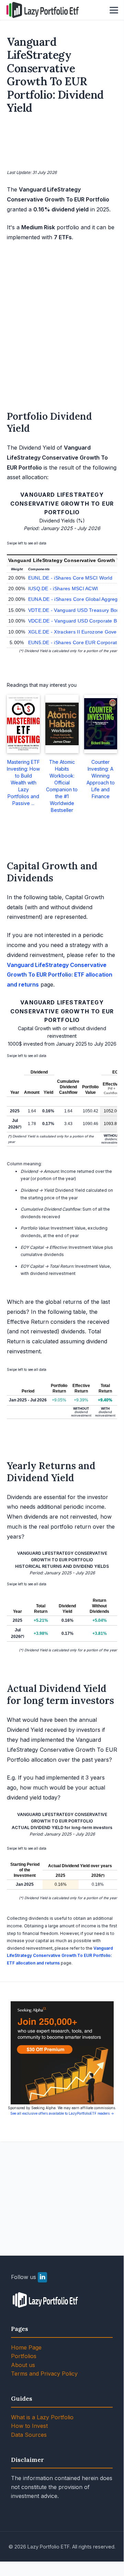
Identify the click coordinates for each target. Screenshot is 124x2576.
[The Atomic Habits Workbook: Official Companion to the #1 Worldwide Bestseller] (62, 724)
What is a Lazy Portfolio (42, 2417)
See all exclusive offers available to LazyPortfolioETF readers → (62, 2113)
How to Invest (29, 2426)
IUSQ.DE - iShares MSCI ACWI (63, 588)
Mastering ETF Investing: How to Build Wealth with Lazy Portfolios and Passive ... (23, 783)
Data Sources (29, 2435)
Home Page (26, 2347)
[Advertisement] (62, 143)
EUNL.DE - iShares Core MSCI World (70, 578)
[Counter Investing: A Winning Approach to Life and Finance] (101, 724)
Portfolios (24, 2356)
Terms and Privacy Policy (44, 2374)
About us (23, 2365)
